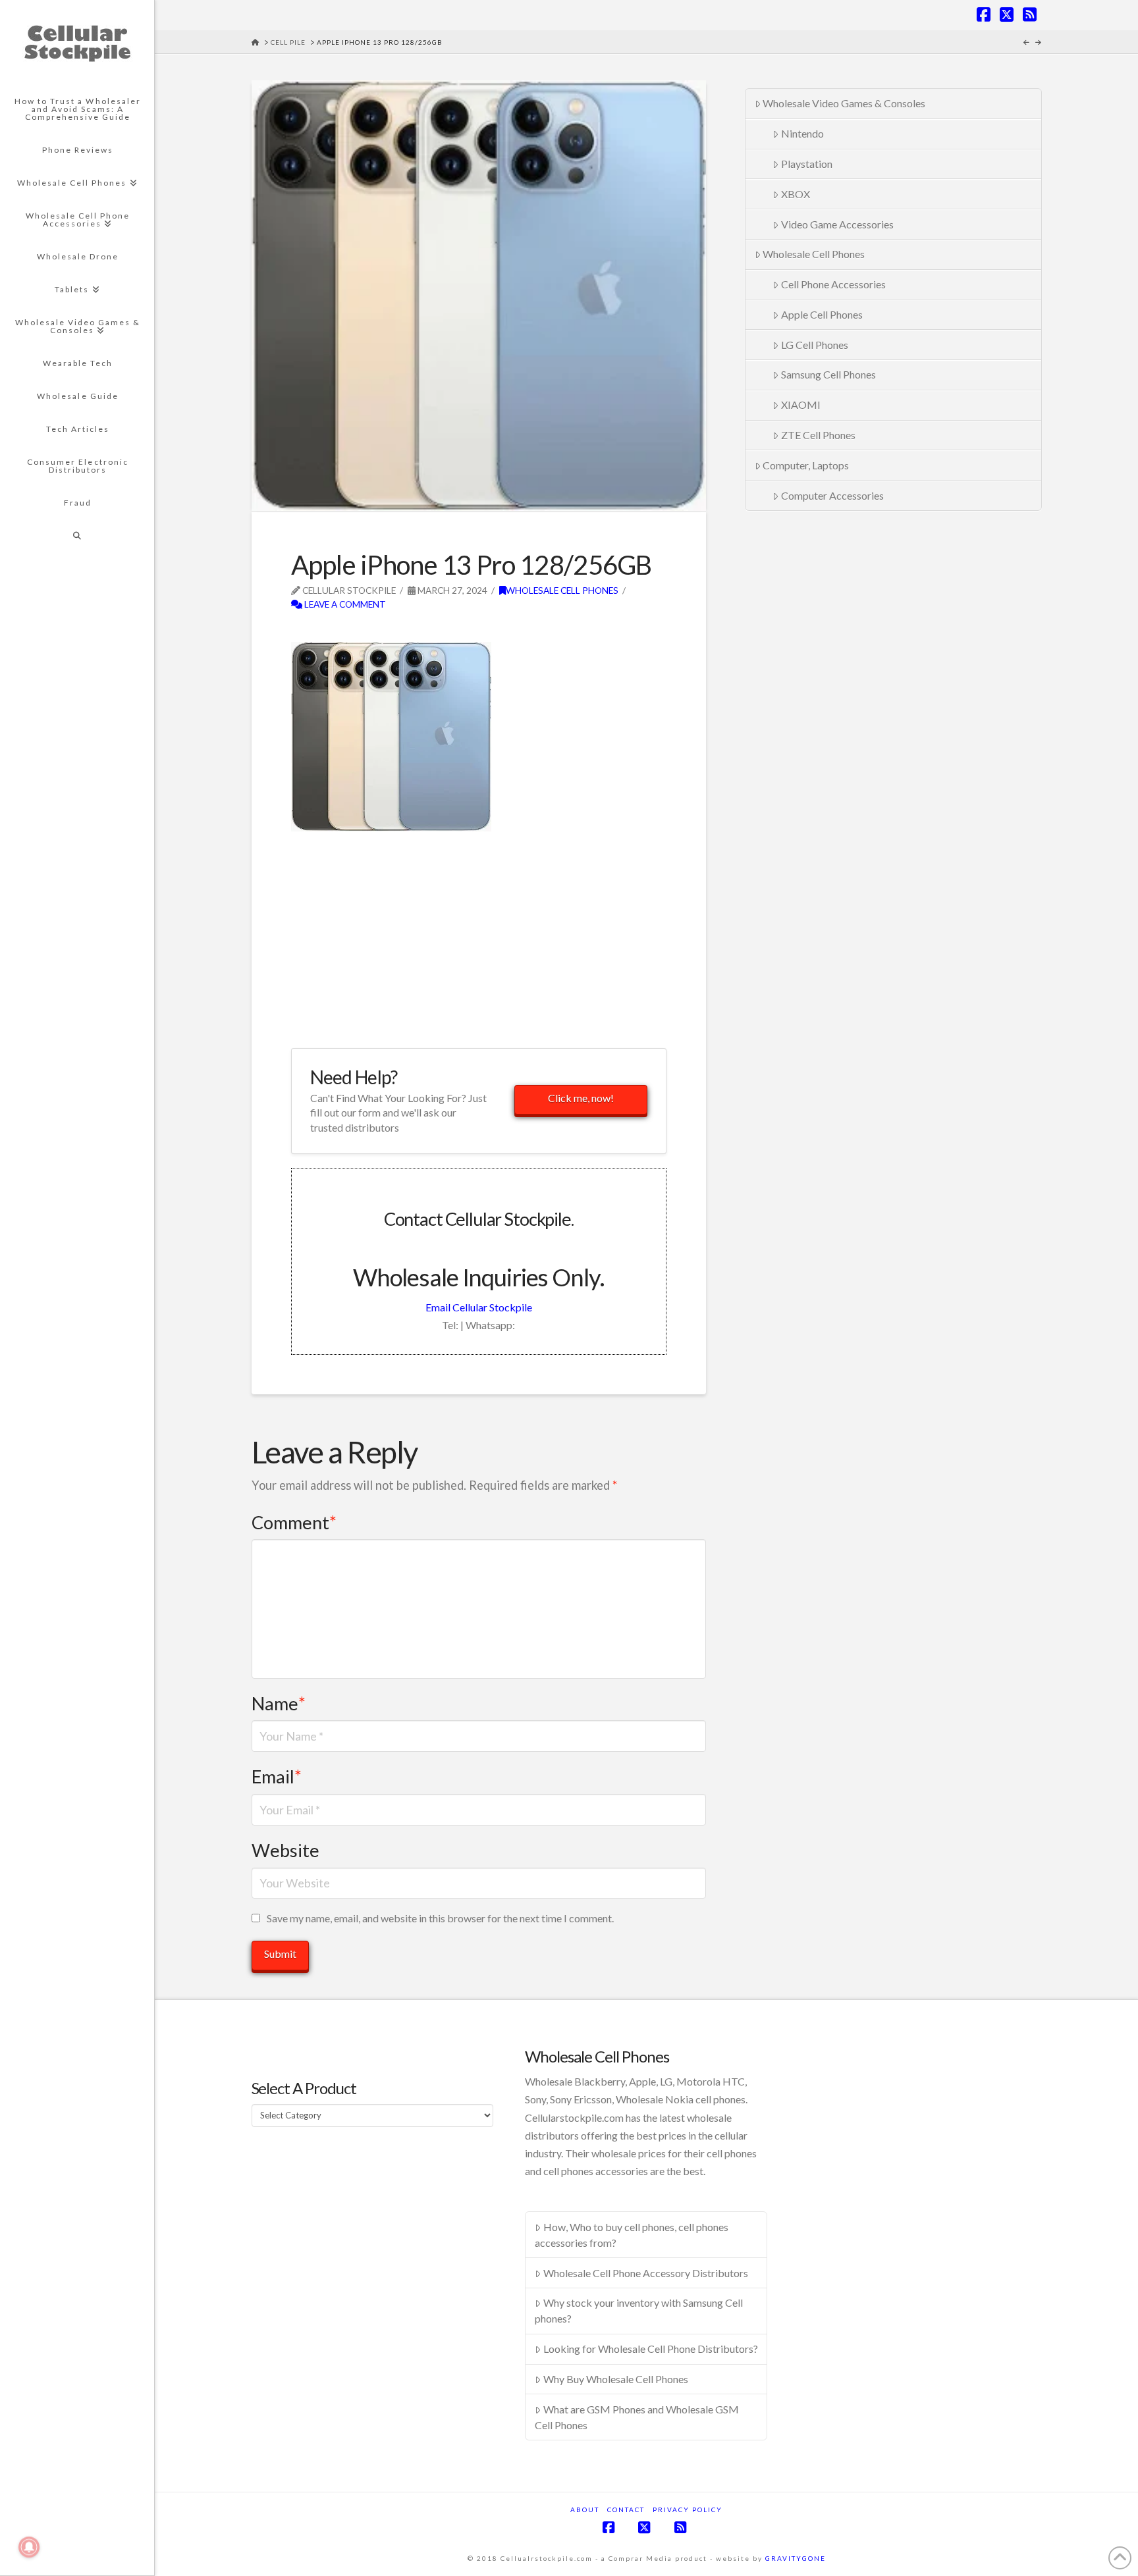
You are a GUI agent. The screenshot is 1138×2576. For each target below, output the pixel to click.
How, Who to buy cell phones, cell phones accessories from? (632, 2235)
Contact (626, 2510)
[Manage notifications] (29, 2547)
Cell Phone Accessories (833, 284)
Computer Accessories (832, 495)
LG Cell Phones (815, 345)
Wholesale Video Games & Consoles (844, 103)
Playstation (807, 164)
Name (279, 1703)
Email (277, 1776)
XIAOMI (801, 405)
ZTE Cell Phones (818, 435)
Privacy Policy (688, 2510)
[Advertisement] (445, 632)
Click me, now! (581, 1098)
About (585, 2510)
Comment (294, 1522)
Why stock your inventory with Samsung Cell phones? (639, 2310)
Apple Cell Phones (822, 314)
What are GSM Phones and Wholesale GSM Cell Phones (637, 2417)
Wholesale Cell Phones (562, 590)
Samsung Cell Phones (828, 374)
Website (285, 1850)
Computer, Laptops (806, 465)
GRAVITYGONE (796, 2558)
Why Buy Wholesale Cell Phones (616, 2379)
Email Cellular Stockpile (479, 1307)
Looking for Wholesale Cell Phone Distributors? (651, 2349)
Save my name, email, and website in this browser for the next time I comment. (440, 1918)
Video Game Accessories (837, 224)
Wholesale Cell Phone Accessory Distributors (646, 2273)
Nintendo (802, 133)
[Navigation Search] (77, 536)
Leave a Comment (344, 604)
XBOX (796, 194)
